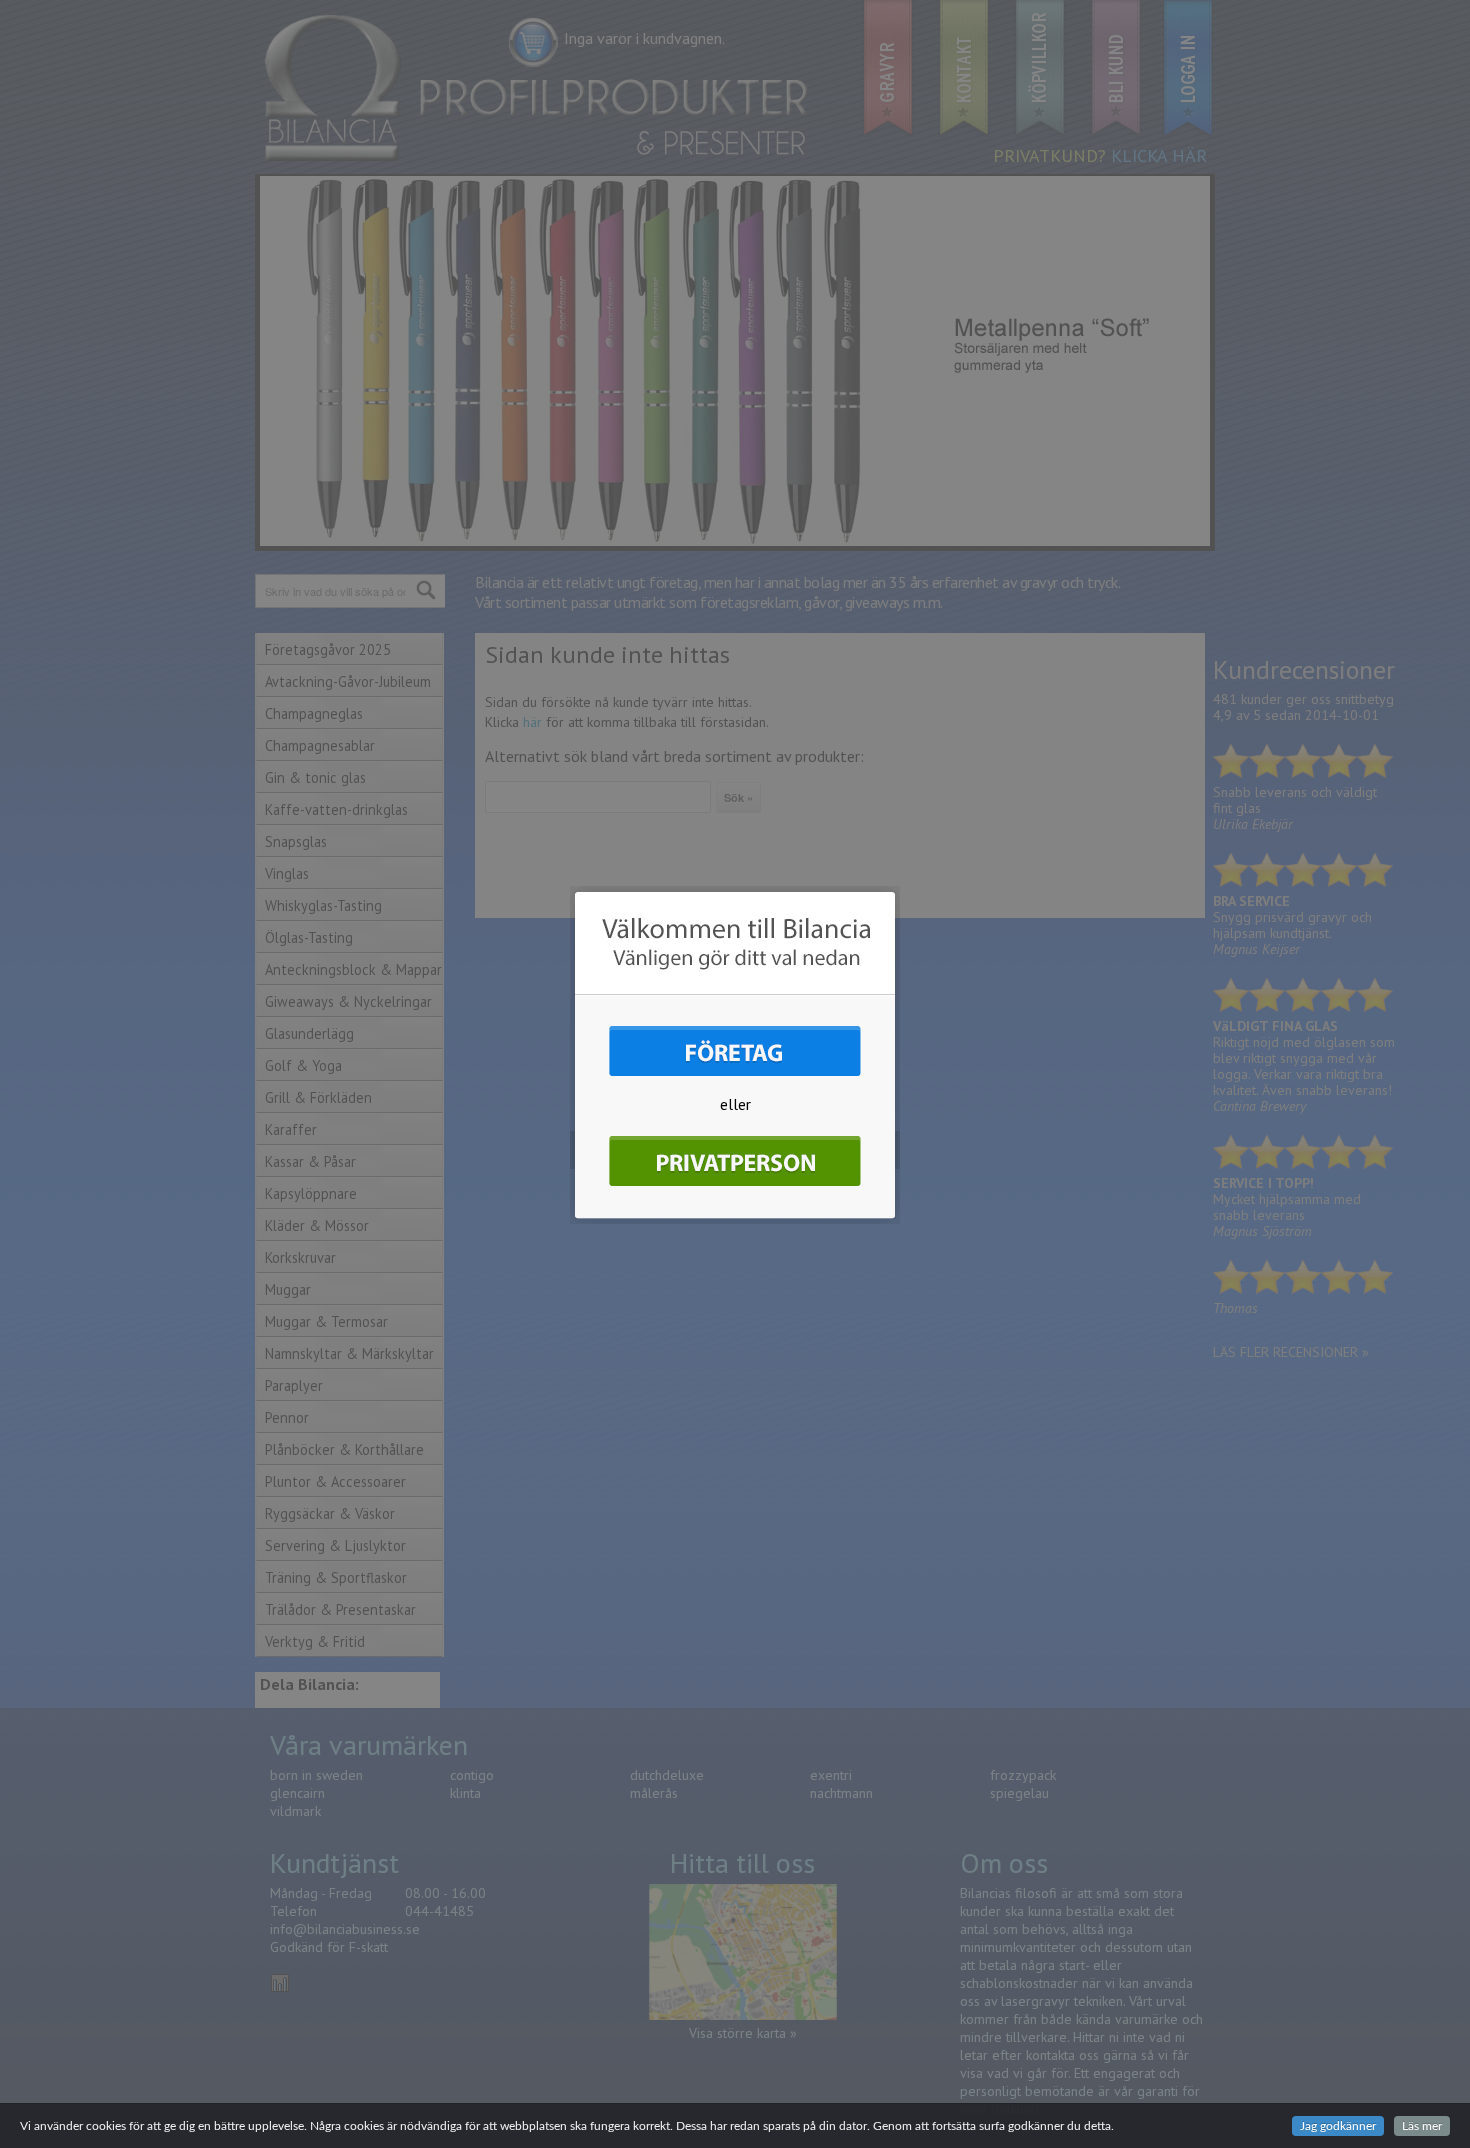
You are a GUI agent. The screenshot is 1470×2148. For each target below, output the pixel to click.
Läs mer (1422, 2126)
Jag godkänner (1338, 2126)
